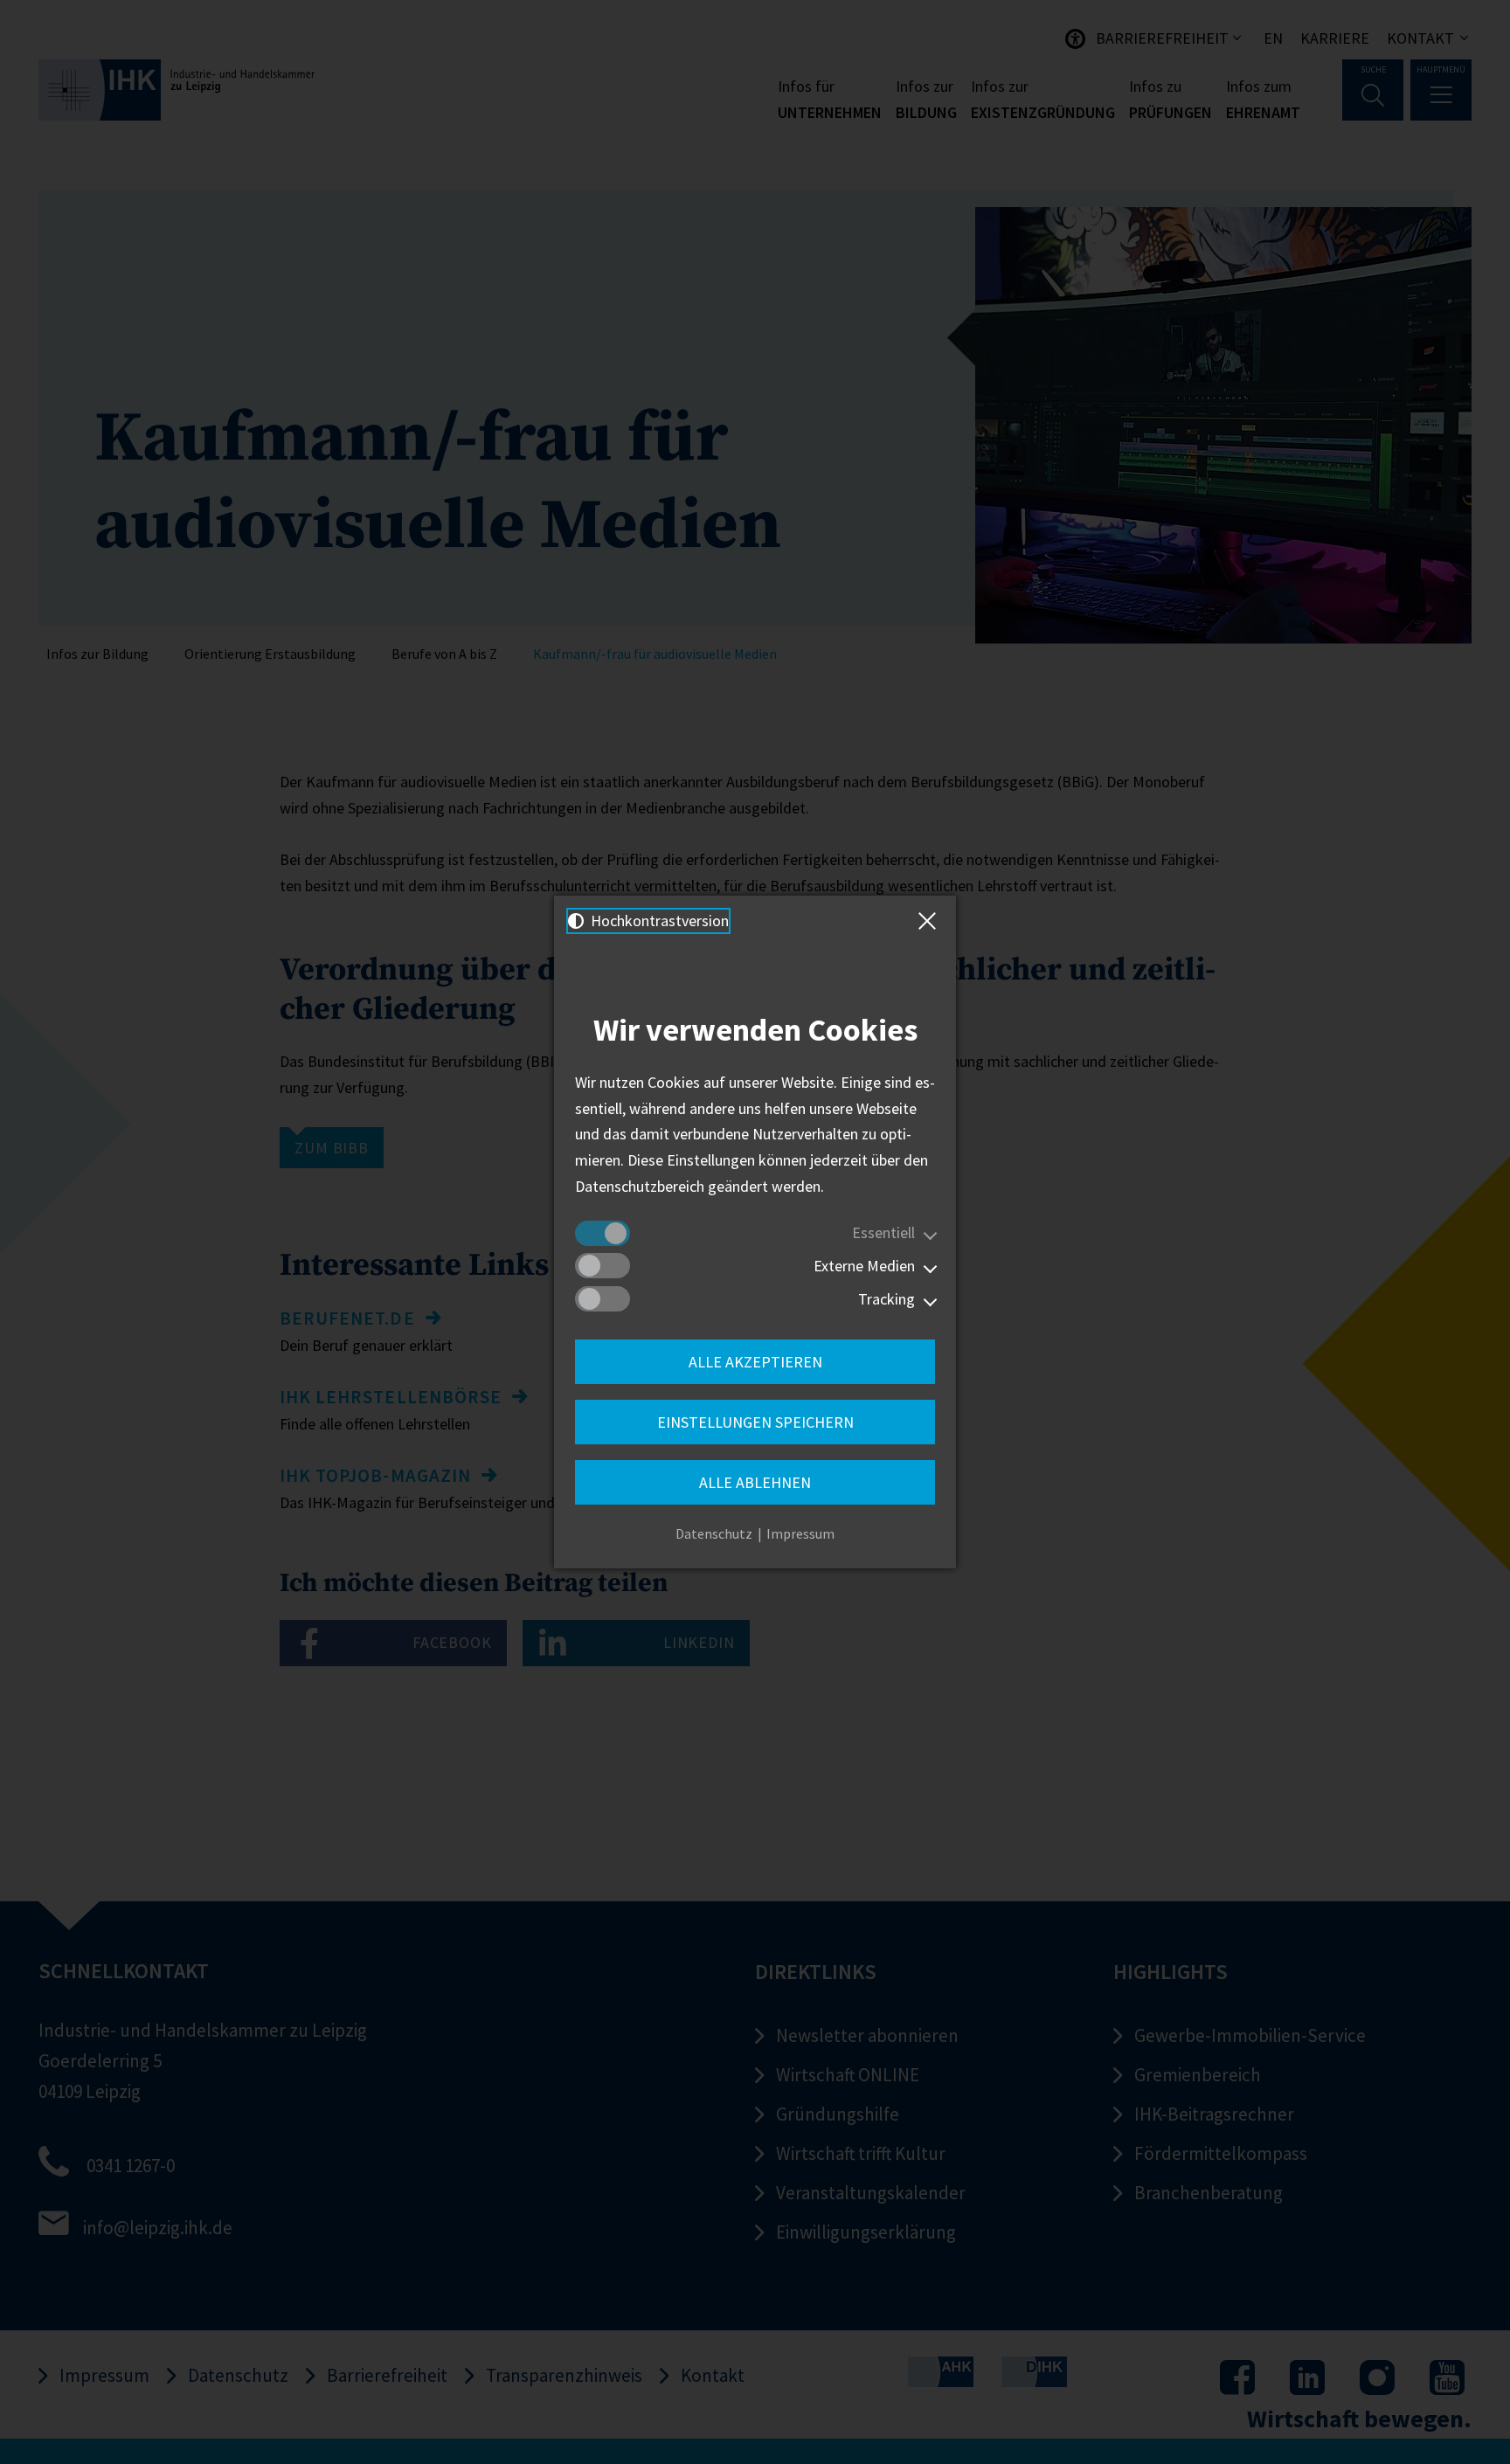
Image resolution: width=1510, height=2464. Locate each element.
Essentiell (883, 1232)
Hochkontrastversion (658, 921)
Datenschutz (714, 1533)
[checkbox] (603, 1233)
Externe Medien (864, 1266)
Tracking (887, 1299)
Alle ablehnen (755, 1482)
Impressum (800, 1533)
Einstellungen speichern (755, 1422)
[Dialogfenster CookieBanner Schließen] (931, 921)
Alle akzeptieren (755, 1362)
